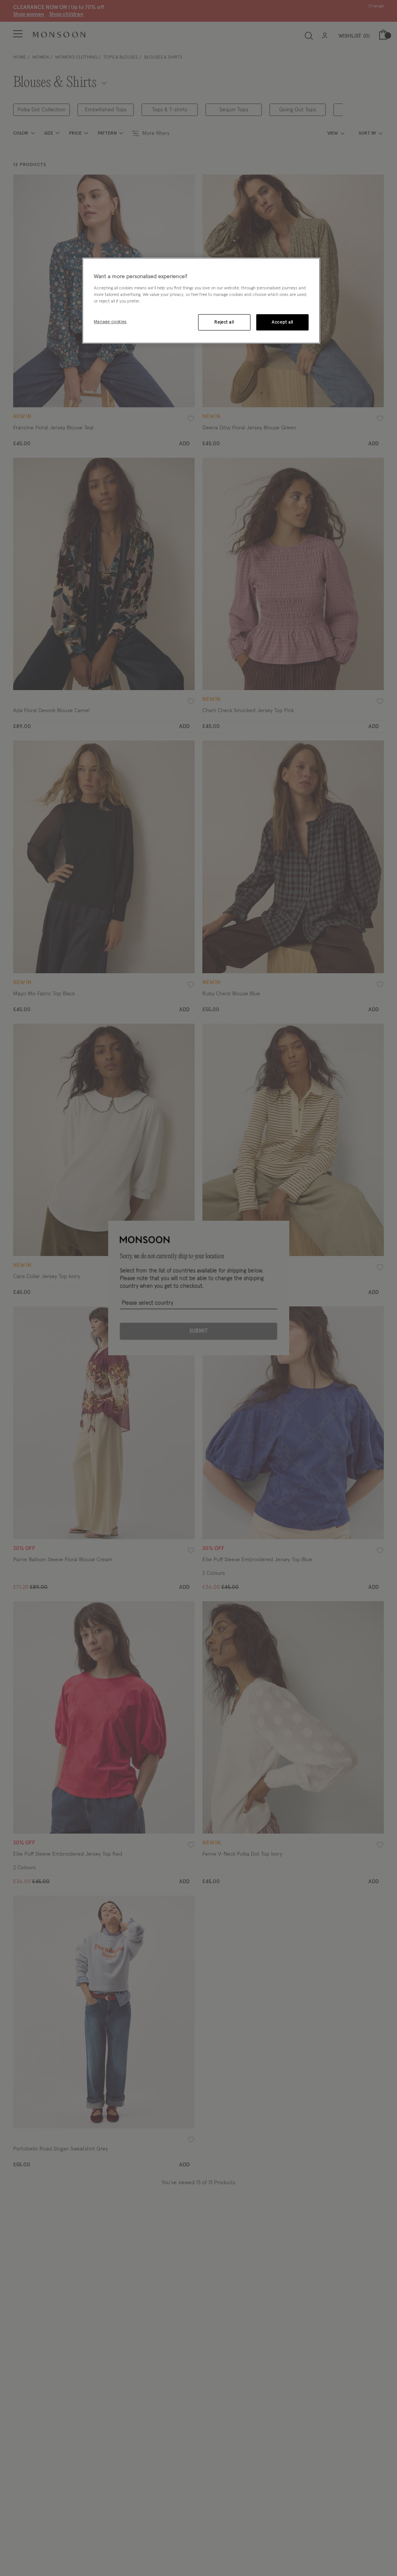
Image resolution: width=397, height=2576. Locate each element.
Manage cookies (110, 322)
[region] (201, 301)
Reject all (224, 322)
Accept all (282, 322)
